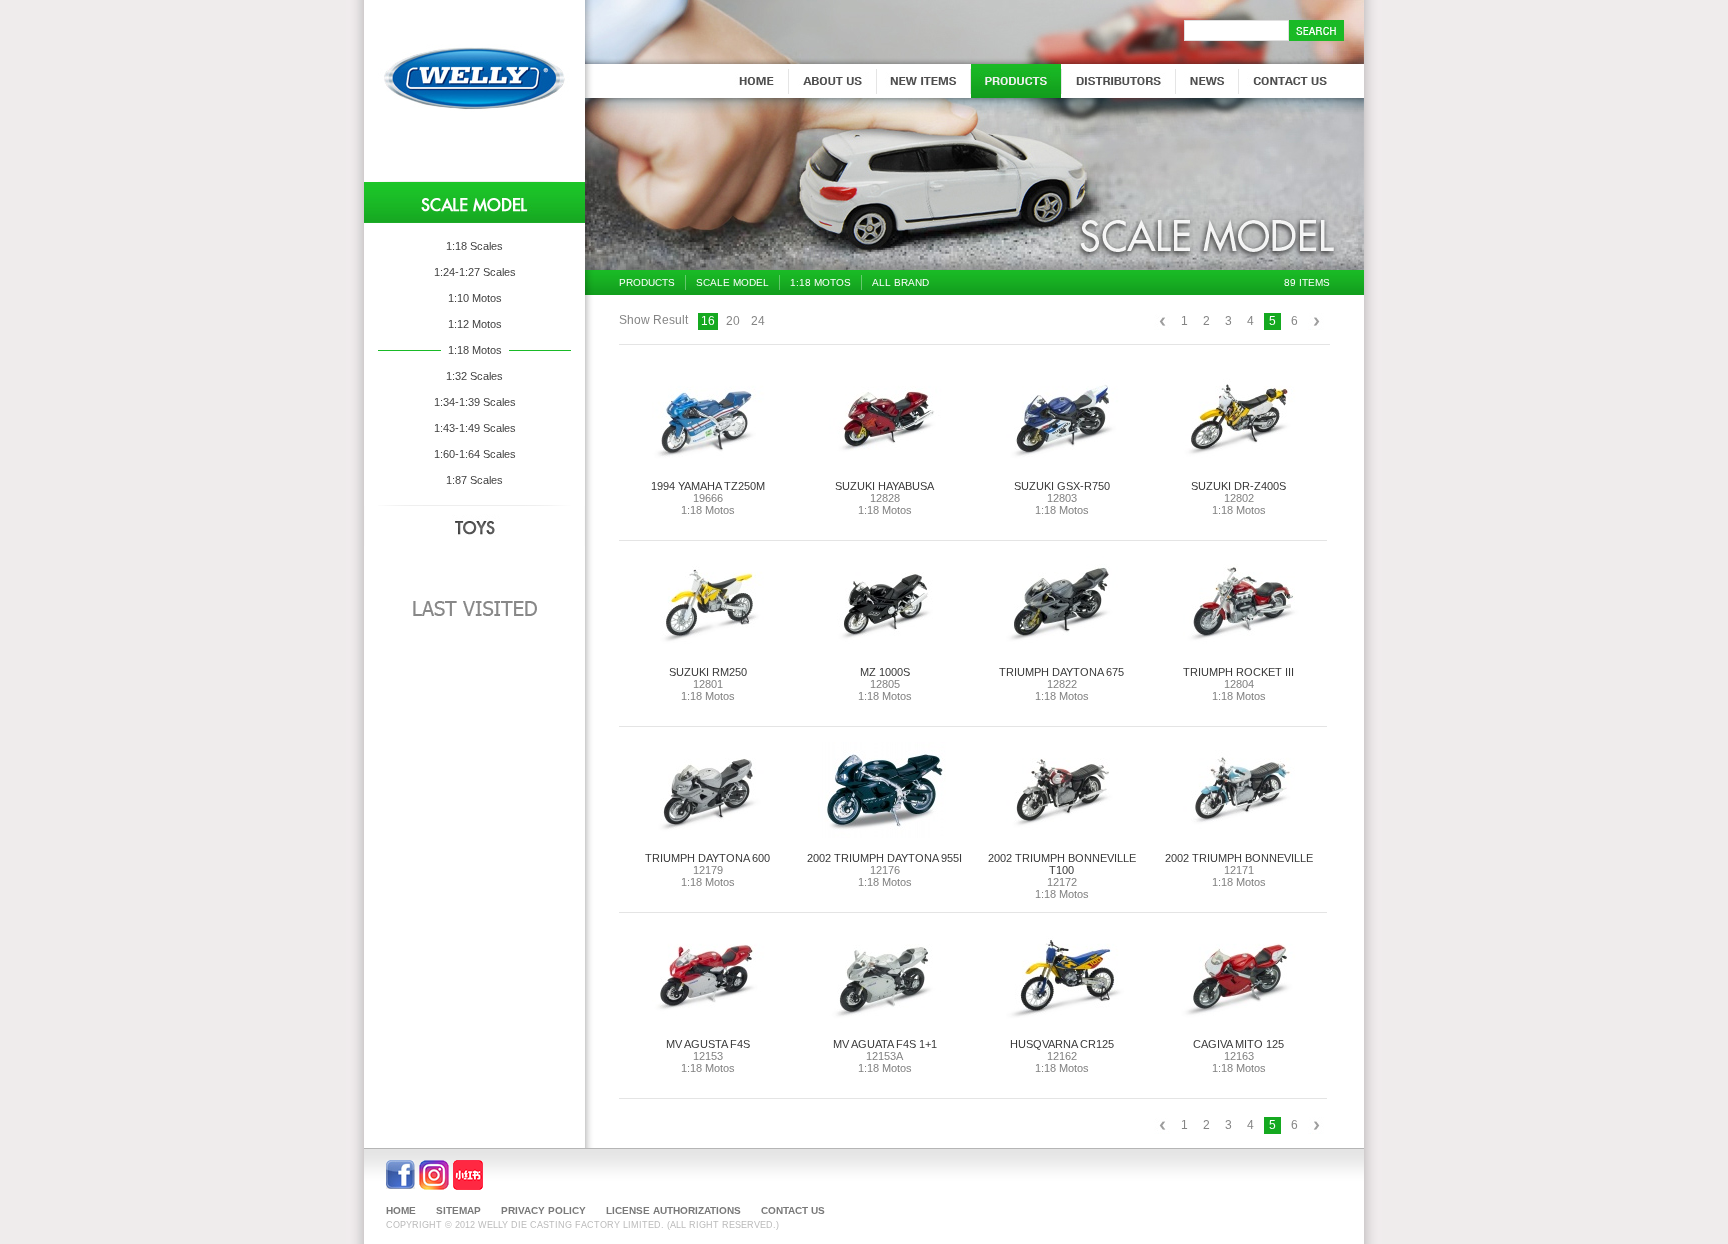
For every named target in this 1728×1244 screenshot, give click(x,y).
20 (733, 321)
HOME (401, 1210)
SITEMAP (458, 1210)
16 (708, 321)
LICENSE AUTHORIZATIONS (673, 1210)
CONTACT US (793, 1210)
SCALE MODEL (732, 282)
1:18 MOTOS (820, 282)
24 (758, 321)
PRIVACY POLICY (543, 1210)
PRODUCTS (647, 282)
